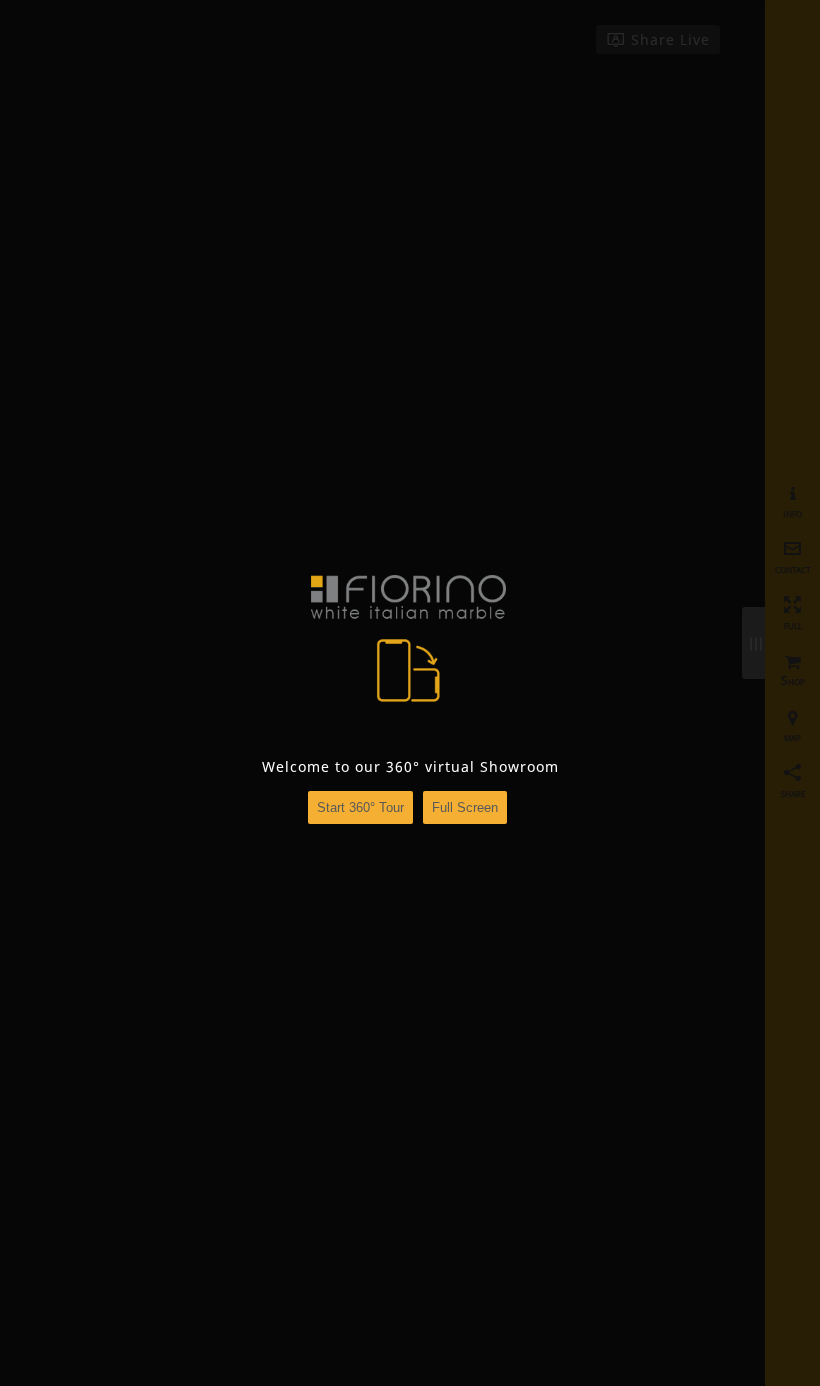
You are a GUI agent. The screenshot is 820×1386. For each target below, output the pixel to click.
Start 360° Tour (360, 807)
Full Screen (465, 807)
